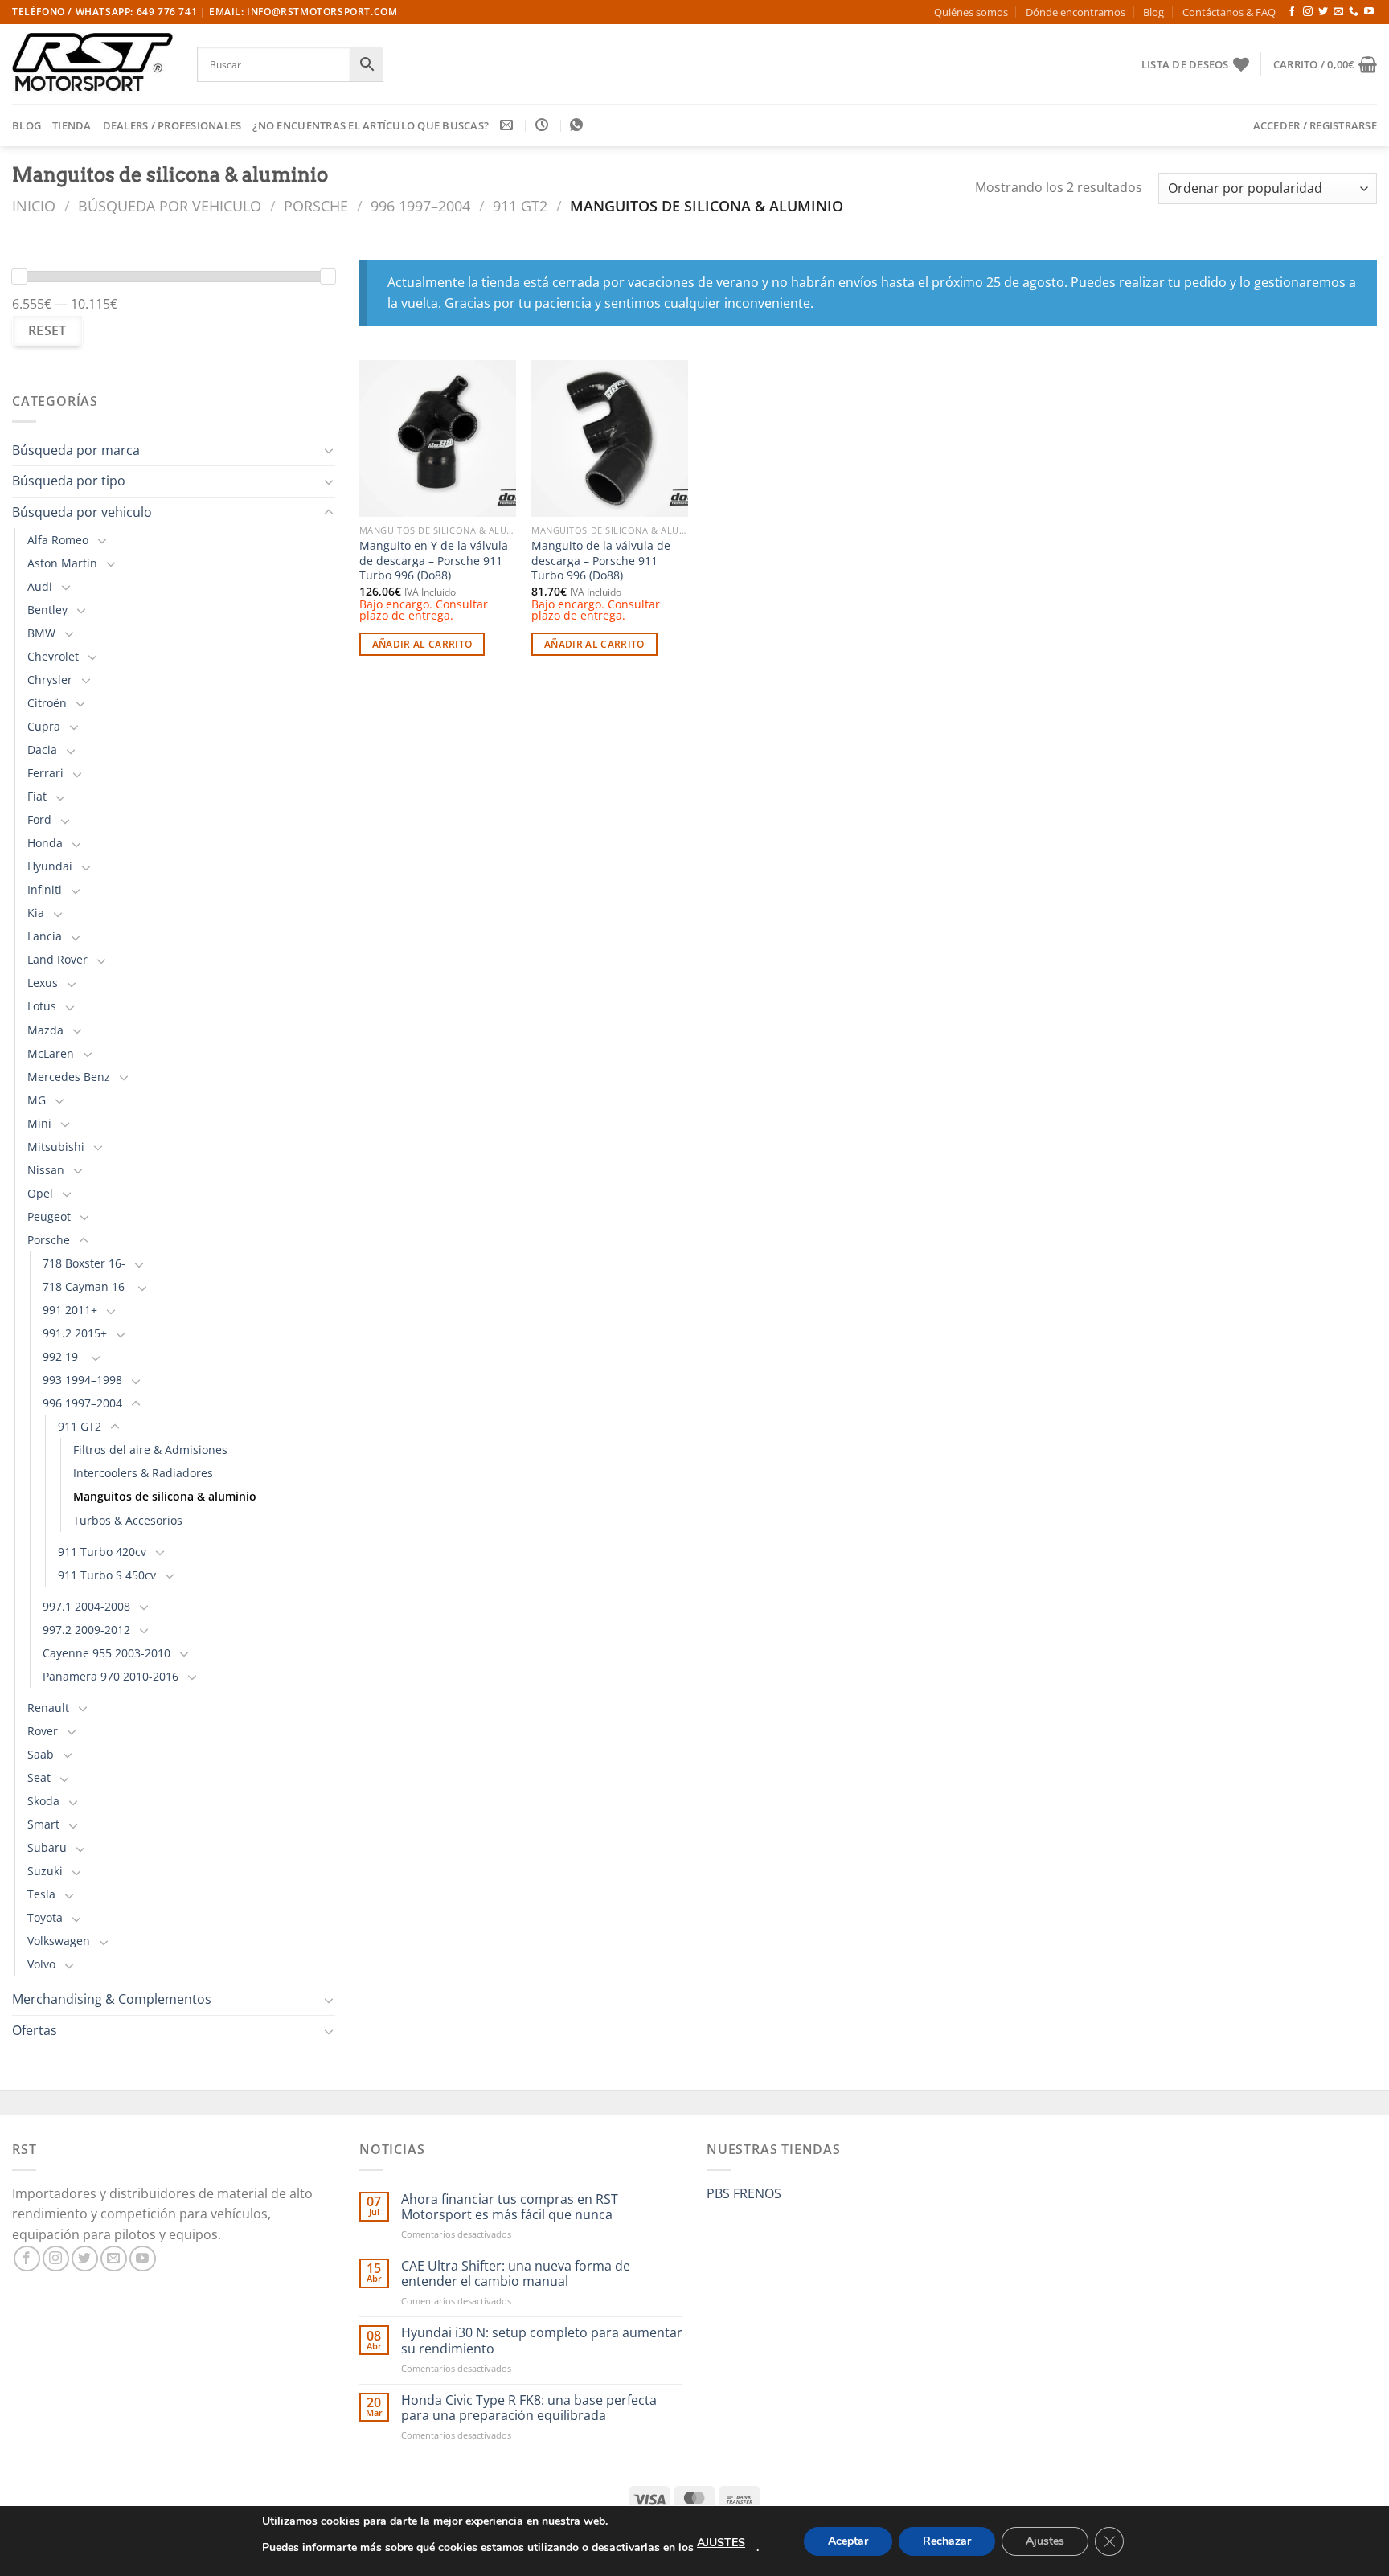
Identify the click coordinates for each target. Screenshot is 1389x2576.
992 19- (62, 1356)
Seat (39, 1777)
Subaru (47, 1847)
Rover (43, 1731)
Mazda (45, 1030)
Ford (39, 819)
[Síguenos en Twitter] (1323, 12)
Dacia (42, 749)
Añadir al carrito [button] (422, 644)
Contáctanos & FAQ (1229, 12)
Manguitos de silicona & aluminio (165, 1496)
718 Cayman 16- (86, 1286)
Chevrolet (53, 656)
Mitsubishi (56, 1147)
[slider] (19, 276)
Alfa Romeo (58, 540)
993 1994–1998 (82, 1380)
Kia (36, 913)
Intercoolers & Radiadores (143, 1473)
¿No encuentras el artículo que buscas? (371, 125)
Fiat (37, 796)
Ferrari (45, 773)
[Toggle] (329, 450)
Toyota (45, 1917)
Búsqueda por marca (76, 450)
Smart (43, 1824)
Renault (48, 1708)
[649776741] (578, 125)
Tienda (72, 125)
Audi (40, 586)
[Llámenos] (1354, 12)
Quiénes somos (971, 12)
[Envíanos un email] (1338, 12)
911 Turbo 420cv (102, 1552)
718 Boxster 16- (84, 1263)
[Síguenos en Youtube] (1369, 12)
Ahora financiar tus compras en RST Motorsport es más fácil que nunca (510, 2207)
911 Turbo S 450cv (107, 1575)
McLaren (51, 1053)
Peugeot (49, 1216)
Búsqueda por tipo (69, 481)
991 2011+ (70, 1310)
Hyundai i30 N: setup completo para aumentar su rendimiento (542, 2341)
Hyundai (50, 866)
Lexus (43, 983)
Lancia (45, 936)
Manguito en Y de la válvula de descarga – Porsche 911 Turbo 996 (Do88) (434, 561)
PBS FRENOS (744, 2193)
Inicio (34, 205)
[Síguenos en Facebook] (1292, 12)
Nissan (46, 1170)
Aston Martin (62, 563)
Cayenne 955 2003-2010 (107, 1653)
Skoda (43, 1801)
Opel (40, 1193)
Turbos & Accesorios (128, 1520)
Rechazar (947, 2541)
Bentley (47, 610)
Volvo (41, 1964)
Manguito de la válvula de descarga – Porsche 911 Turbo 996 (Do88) (601, 561)
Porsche (316, 205)
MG (37, 1100)
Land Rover (57, 959)
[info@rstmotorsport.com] (508, 125)
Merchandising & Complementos (112, 1999)
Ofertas (35, 2030)
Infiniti (45, 889)
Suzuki (45, 1871)
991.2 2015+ (75, 1333)
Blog (1153, 12)
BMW (41, 633)
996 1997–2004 (420, 205)
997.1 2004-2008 (86, 1606)
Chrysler (50, 680)
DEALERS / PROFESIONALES (172, 125)
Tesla (41, 1894)
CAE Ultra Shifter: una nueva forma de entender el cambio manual (516, 2274)
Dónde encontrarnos (1076, 12)
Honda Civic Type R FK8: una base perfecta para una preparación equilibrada (529, 2408)
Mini (39, 1123)
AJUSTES (721, 2543)
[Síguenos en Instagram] (1308, 12)
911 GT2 (520, 205)
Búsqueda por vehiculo (170, 205)
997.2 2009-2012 (86, 1630)
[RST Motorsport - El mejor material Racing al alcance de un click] (92, 64)
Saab (41, 1754)
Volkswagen (59, 1941)
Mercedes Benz (69, 1077)
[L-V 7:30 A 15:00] (544, 125)
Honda (45, 843)
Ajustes (1045, 2541)
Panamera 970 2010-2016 (111, 1676)
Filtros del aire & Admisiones (150, 1450)
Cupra (44, 726)
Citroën (47, 703)
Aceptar (848, 2541)
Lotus (42, 1006)
